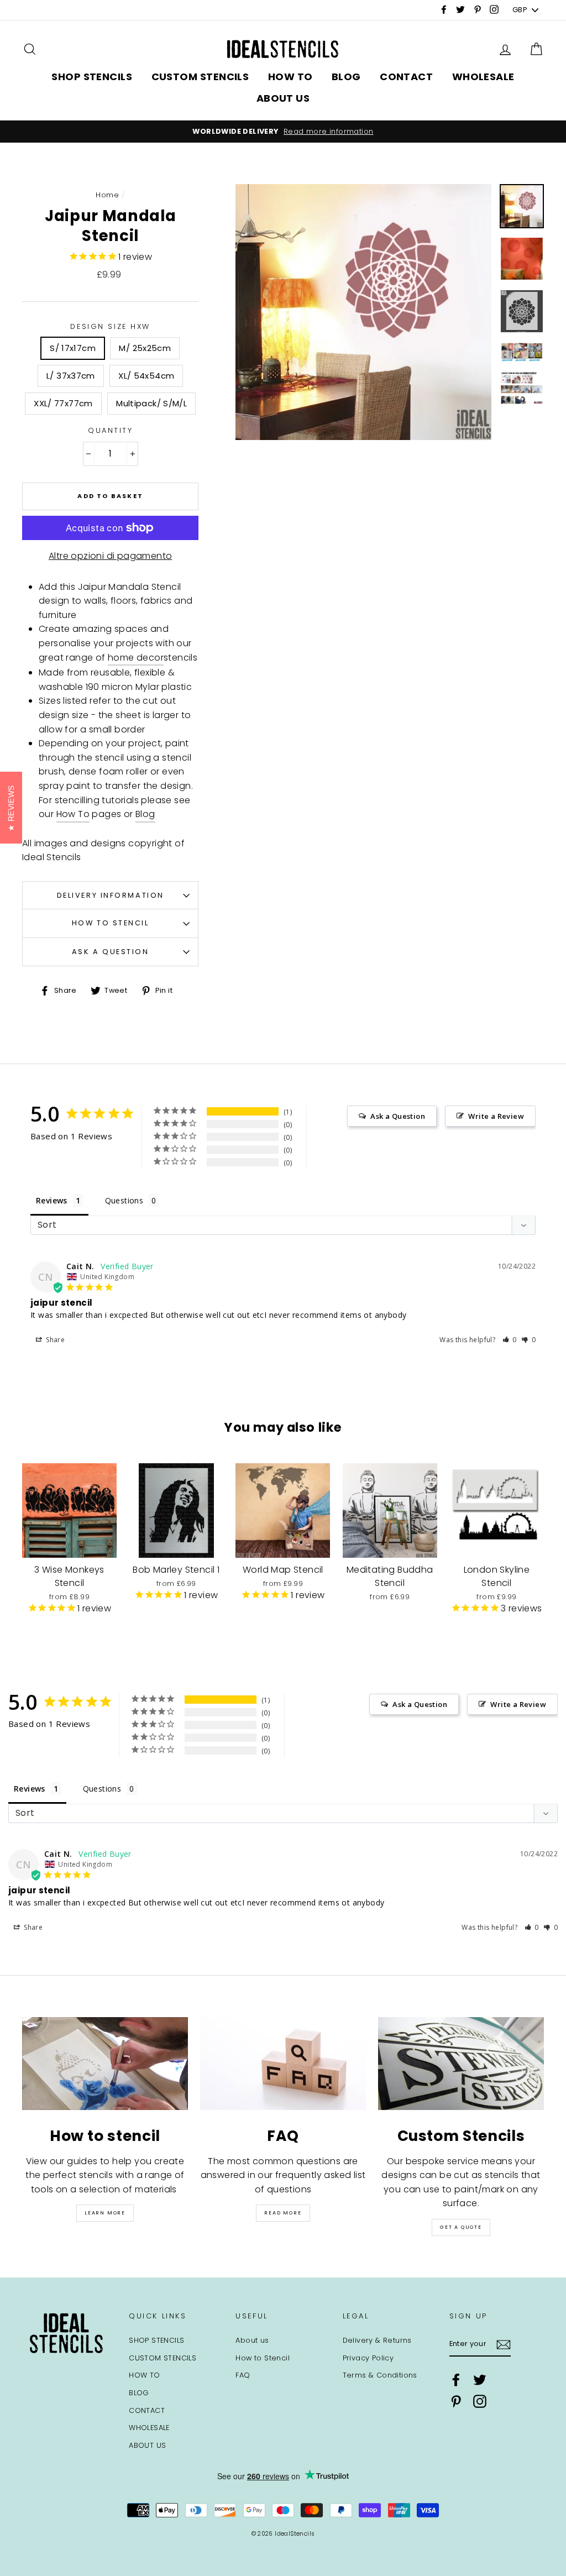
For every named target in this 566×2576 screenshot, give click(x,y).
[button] (510, 1340)
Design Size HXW (110, 326)
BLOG (346, 77)
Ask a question (111, 952)
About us (252, 2340)
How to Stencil (111, 923)
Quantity (110, 430)
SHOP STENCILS (92, 77)
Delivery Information (111, 895)
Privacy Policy (368, 2358)
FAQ (243, 2375)
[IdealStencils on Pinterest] (456, 2401)
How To (73, 814)
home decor (136, 658)
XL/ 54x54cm (146, 376)
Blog (145, 814)
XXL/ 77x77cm (63, 403)
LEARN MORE (105, 2213)
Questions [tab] (124, 1200)
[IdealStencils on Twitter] (480, 2380)
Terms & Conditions (380, 2375)
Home (107, 195)
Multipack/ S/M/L (151, 403)
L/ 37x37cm (71, 376)
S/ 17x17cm (73, 348)
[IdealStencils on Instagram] (480, 2401)
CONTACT (406, 77)
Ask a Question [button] (398, 1116)
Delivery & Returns (377, 2340)
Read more (283, 2213)
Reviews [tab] (52, 1200)
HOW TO (290, 77)
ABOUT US (283, 98)
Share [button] (54, 1340)
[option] (283, 132)
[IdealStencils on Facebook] (456, 2380)
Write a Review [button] (496, 1116)
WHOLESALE (483, 77)
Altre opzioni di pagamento (110, 556)
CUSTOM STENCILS (200, 77)
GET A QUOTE (461, 2227)
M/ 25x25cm (145, 348)
